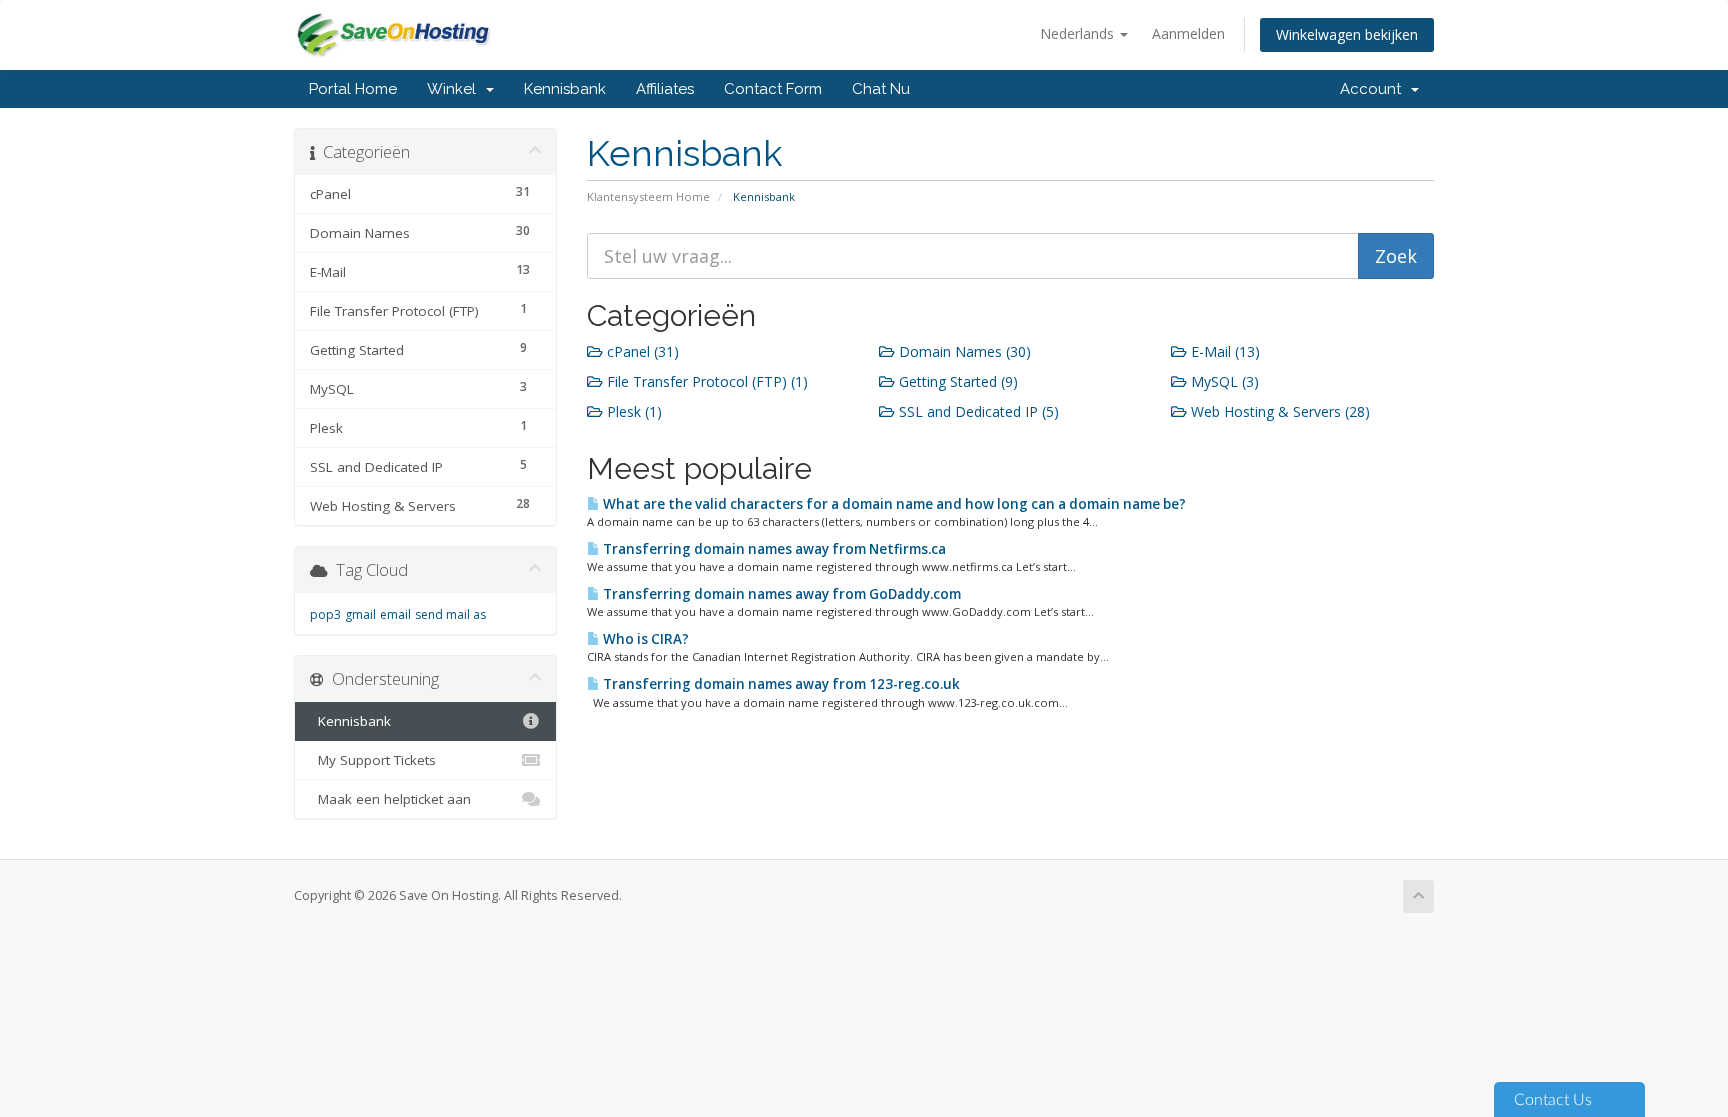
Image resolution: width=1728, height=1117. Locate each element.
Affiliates (665, 89)
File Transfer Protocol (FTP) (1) (705, 381)
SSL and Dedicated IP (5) (977, 411)
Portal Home (353, 89)
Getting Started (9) (956, 381)
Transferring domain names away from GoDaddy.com (780, 594)
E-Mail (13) (1223, 351)
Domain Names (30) (963, 351)
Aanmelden (1188, 33)
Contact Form (773, 89)
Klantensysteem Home (648, 196)
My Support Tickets (373, 760)
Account (1374, 89)
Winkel (455, 89)
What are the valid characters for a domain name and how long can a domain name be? (893, 504)
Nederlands (1079, 33)
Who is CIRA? (644, 639)
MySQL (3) (1223, 381)
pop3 (325, 614)
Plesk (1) (632, 411)
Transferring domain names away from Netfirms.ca (773, 549)
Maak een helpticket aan (390, 799)
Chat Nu (881, 89)
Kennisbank (565, 89)
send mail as (450, 614)
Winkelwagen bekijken (1347, 34)
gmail (360, 614)
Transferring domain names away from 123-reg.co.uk (780, 684)
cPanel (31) (641, 351)
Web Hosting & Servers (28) (1278, 411)
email (395, 614)
